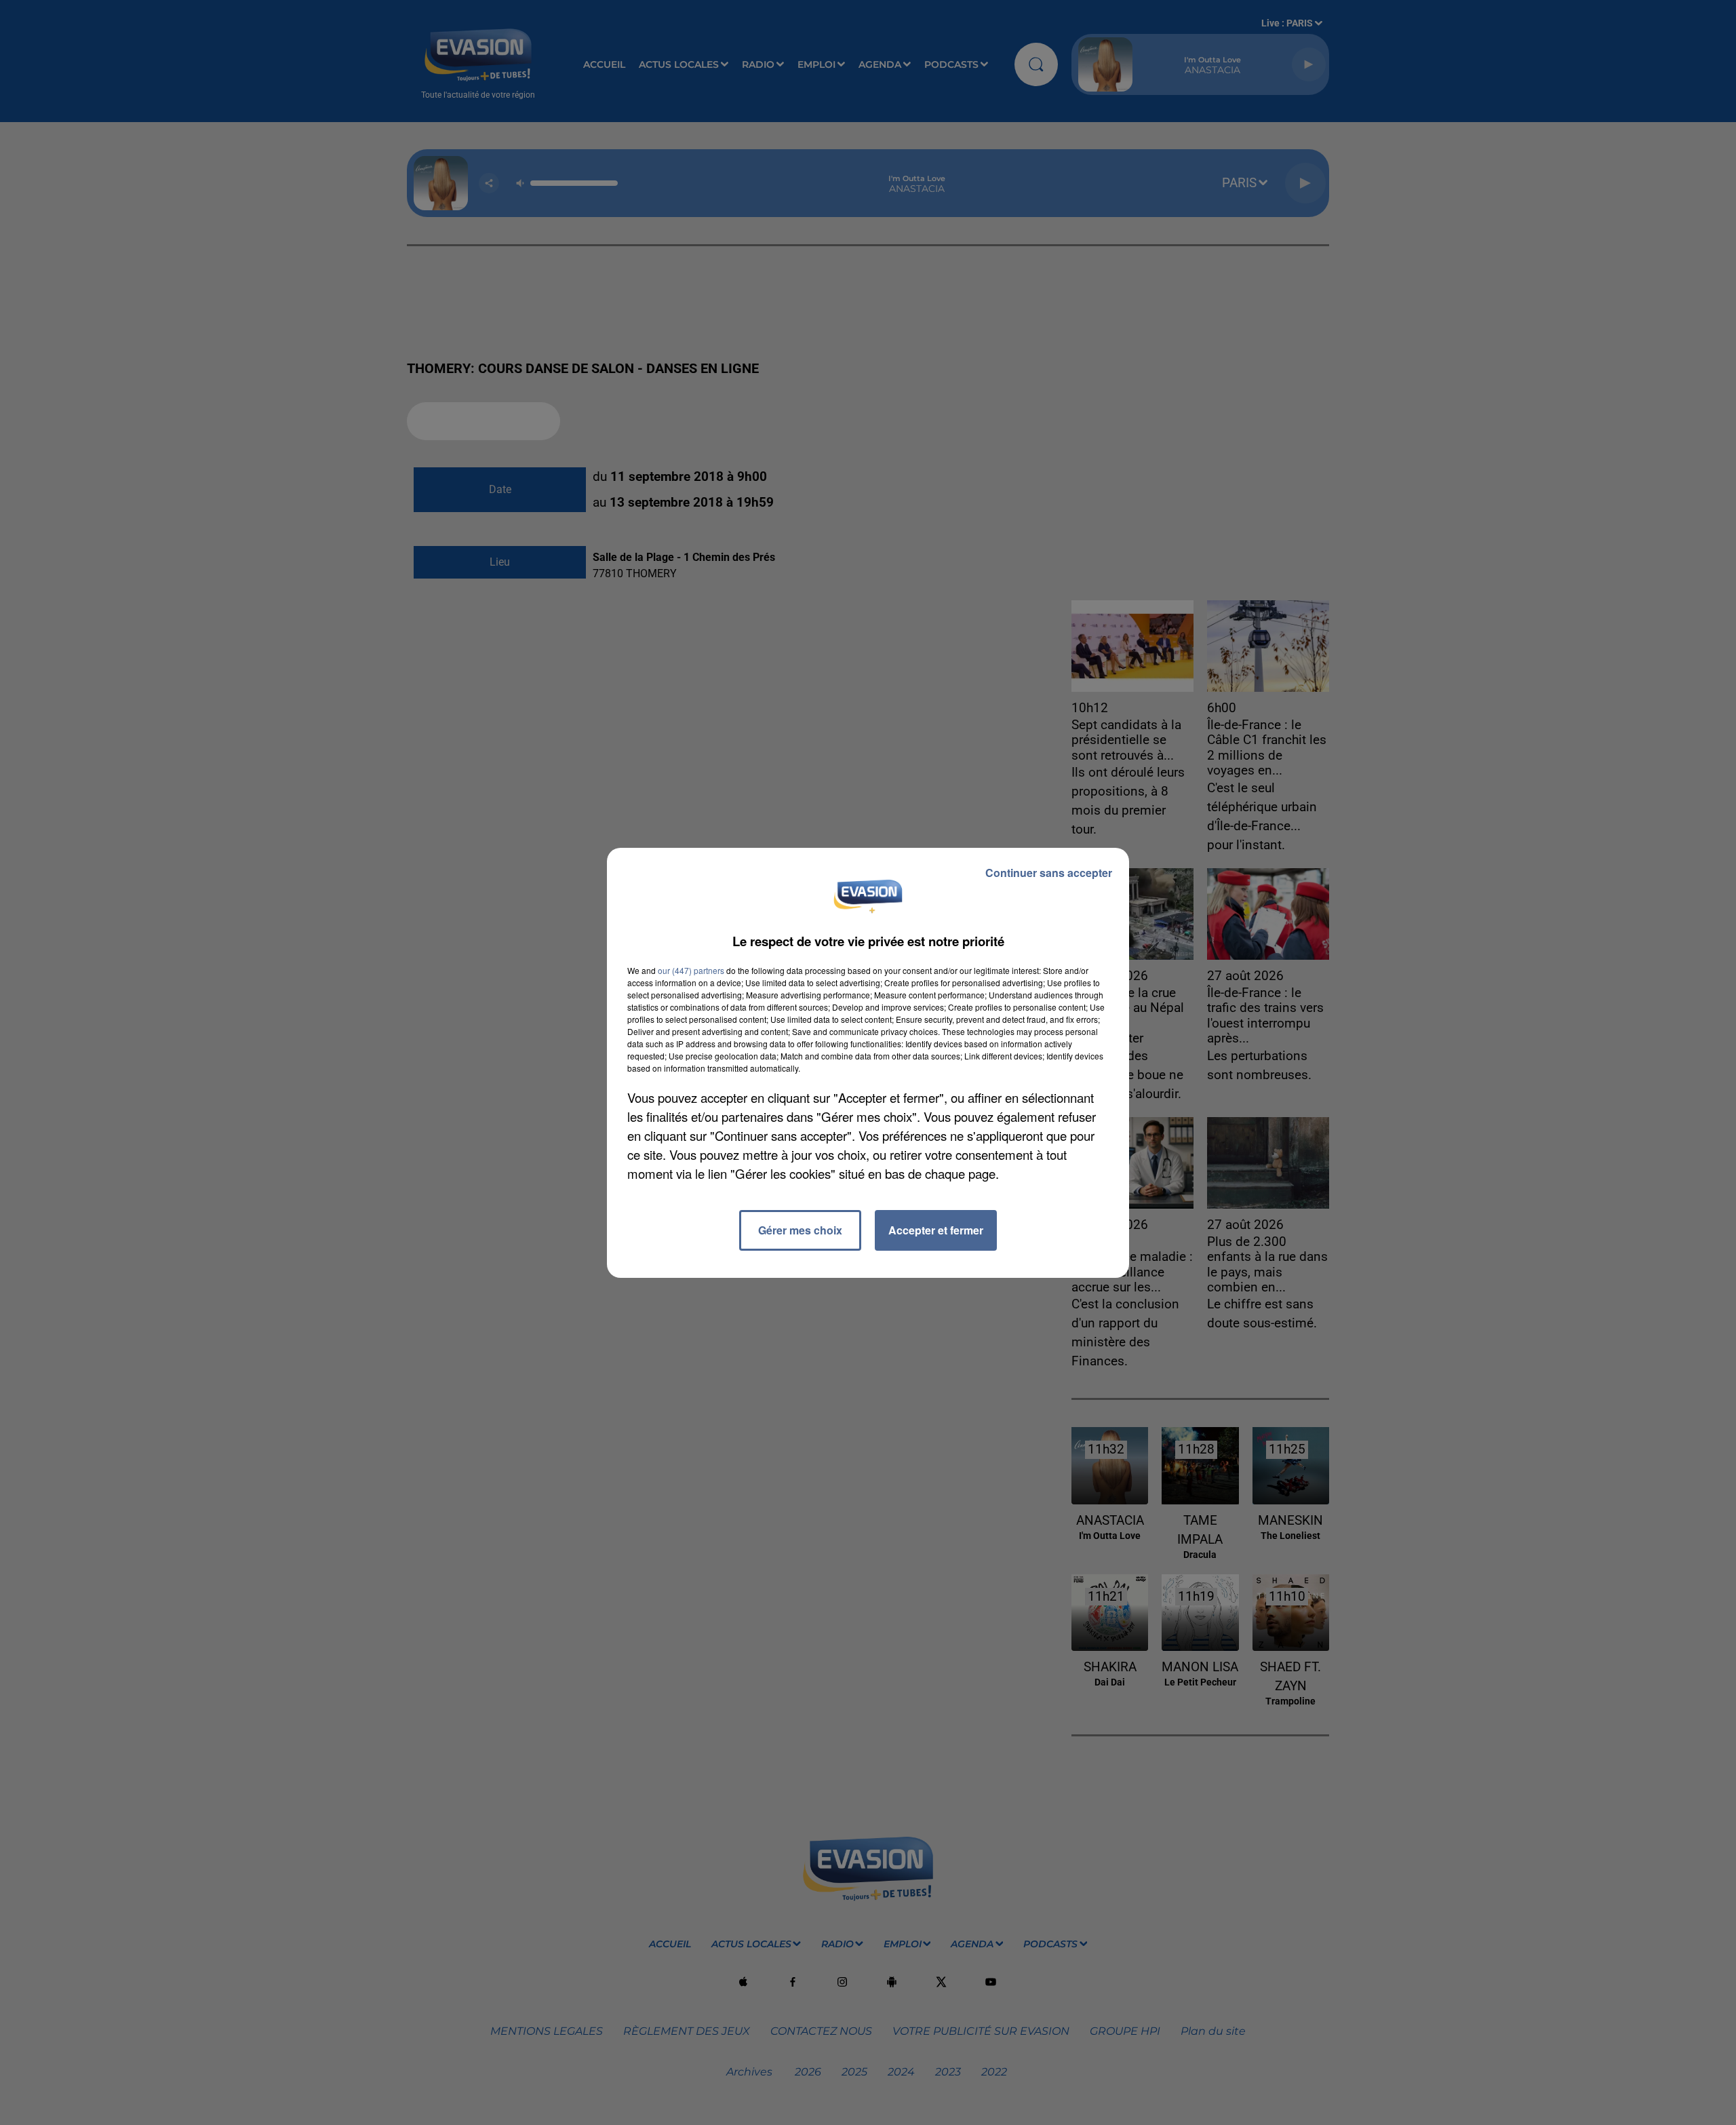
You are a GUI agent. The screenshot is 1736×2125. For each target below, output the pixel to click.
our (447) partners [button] (691, 970)
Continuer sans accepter (1049, 873)
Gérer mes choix (800, 1230)
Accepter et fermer (936, 1230)
